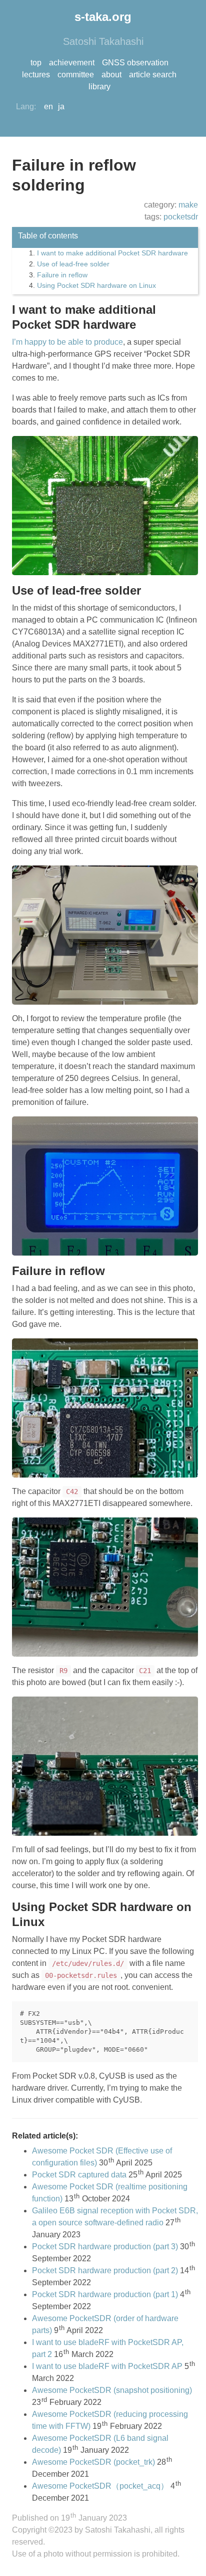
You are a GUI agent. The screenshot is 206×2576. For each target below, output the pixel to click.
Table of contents (48, 236)
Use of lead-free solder (73, 264)
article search (153, 75)
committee (76, 75)
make (188, 205)
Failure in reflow (62, 275)
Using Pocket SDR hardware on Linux (96, 285)
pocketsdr (181, 217)
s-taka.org (103, 17)
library (99, 87)
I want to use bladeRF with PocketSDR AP (107, 2366)
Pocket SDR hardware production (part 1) (105, 2294)
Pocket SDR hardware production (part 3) (105, 2247)
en (48, 107)
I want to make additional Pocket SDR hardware (112, 253)
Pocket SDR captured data (79, 2175)
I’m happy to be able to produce (67, 342)
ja (61, 107)
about (111, 75)
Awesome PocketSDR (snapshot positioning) (112, 2390)
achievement (72, 63)
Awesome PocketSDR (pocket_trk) (93, 2462)
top (36, 63)
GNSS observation (135, 63)
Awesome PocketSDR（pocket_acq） (100, 2486)
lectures (36, 75)
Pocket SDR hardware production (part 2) (105, 2270)
